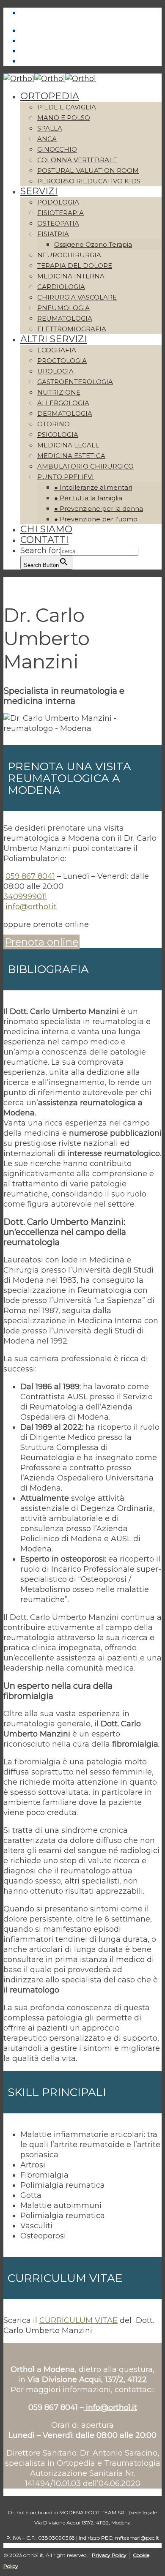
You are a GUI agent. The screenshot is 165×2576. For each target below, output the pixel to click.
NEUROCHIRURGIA (69, 255)
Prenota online (41, 942)
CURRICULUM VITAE (78, 2320)
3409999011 (25, 897)
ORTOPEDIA (50, 96)
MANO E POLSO (64, 118)
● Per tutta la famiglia (88, 498)
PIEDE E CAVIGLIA (67, 107)
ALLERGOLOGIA (63, 403)
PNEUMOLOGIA (63, 308)
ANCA (47, 139)
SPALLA (50, 128)
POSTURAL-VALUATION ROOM (88, 170)
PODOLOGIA (58, 202)
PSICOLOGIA (58, 435)
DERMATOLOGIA (65, 413)
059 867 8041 (30, 876)
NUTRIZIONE (59, 392)
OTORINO (54, 424)
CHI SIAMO (46, 529)
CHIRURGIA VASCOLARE (77, 297)
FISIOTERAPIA (60, 213)
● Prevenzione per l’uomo (96, 519)
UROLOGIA (55, 371)
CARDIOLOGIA (61, 287)
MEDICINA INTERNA (71, 276)
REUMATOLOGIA (65, 318)
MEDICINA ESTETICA (71, 456)
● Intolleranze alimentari (93, 487)
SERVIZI (39, 191)
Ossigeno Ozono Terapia (93, 244)
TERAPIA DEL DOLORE (75, 266)
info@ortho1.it (31, 907)
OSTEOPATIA (58, 223)
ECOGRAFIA (57, 350)
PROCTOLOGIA (62, 361)
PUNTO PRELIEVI (66, 477)
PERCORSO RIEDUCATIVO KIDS (89, 181)
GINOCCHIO (57, 149)
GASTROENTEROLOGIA (75, 382)
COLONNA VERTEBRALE (77, 160)
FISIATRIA (53, 234)
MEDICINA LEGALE (68, 445)
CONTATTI (44, 540)
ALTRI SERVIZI (54, 339)
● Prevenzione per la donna (99, 508)
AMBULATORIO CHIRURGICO (85, 466)
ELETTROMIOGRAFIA (72, 329)
